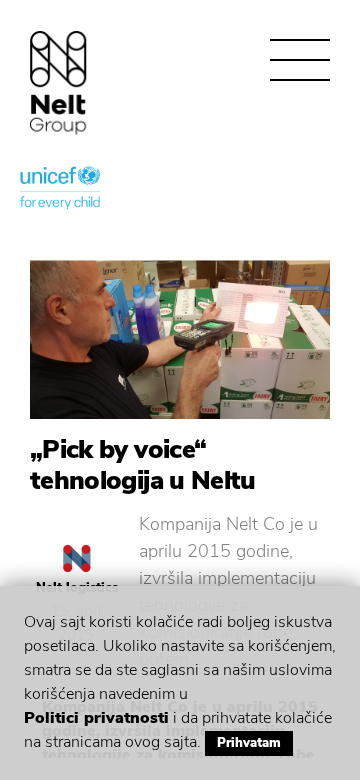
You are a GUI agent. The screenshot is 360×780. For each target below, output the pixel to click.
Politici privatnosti (96, 718)
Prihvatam (249, 743)
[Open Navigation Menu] (300, 60)
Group (58, 82)
